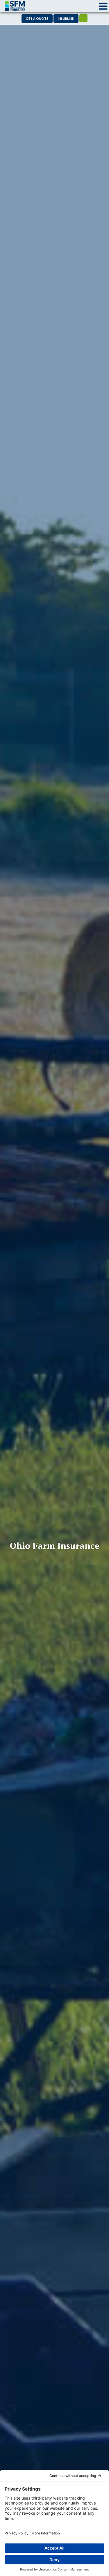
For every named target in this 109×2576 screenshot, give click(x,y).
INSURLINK (66, 18)
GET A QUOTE (37, 18)
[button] (103, 6)
